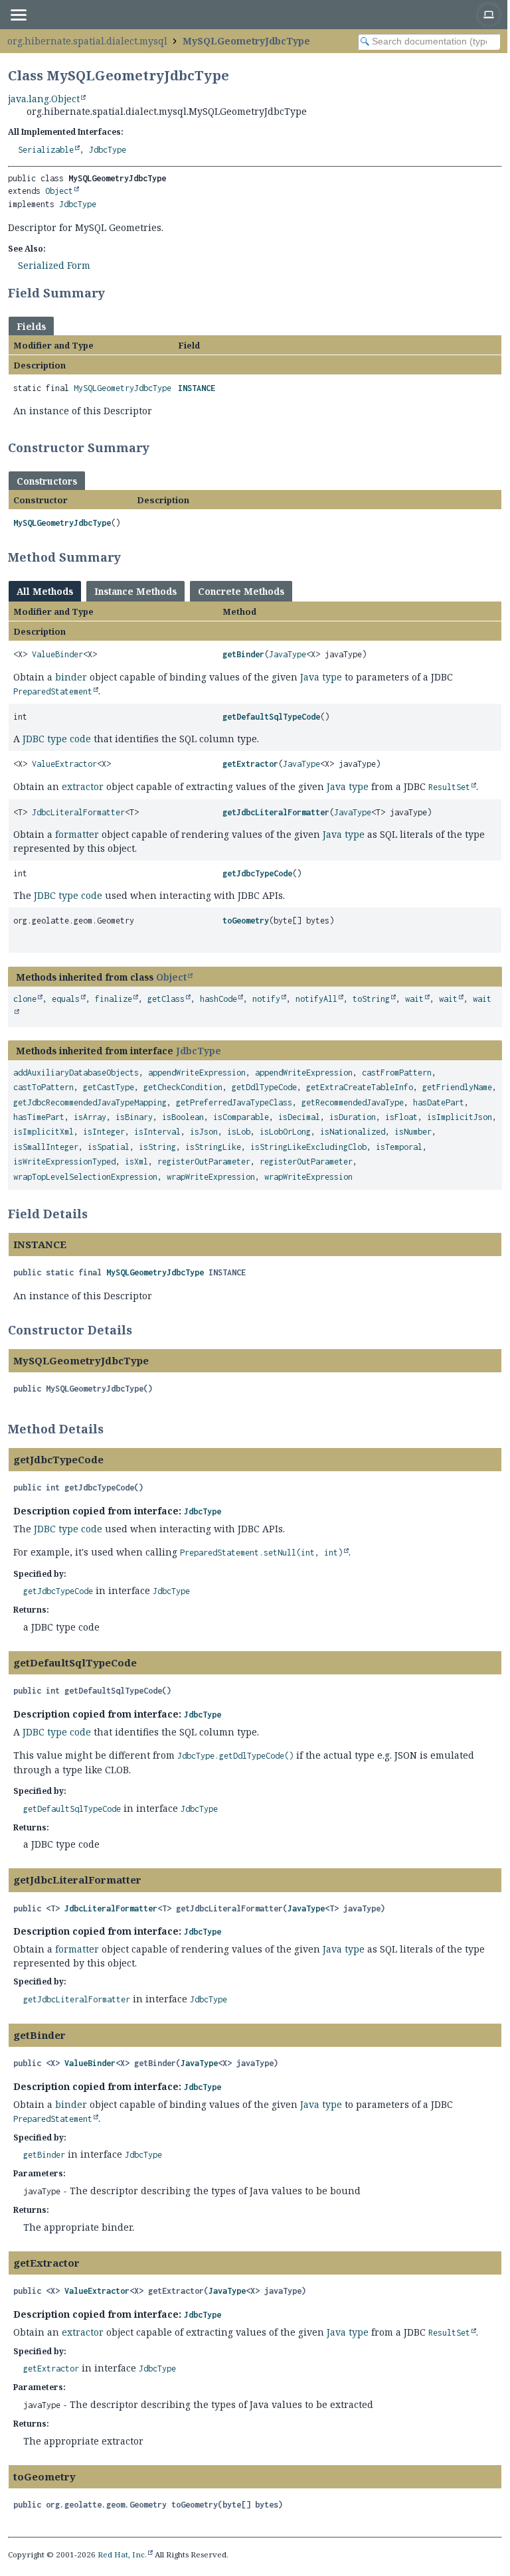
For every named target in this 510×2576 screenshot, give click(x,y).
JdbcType (108, 150)
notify (266, 999)
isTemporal (399, 1147)
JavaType (288, 654)
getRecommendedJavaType (353, 1102)
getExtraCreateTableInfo (360, 1087)
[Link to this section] (114, 293)
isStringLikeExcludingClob (308, 1147)
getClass (166, 999)
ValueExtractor (64, 764)
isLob (239, 1132)
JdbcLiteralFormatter (78, 812)
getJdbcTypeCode (257, 873)
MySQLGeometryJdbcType (246, 41)
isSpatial (109, 1147)
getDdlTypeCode (264, 1087)
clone (25, 999)
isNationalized (353, 1132)
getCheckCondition (183, 1087)
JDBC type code (57, 739)
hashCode (218, 999)
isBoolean (183, 1117)
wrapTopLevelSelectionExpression (85, 1177)
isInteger (104, 1132)
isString (157, 1147)
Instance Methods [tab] (135, 591)
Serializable (46, 150)
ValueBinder (57, 654)
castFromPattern (397, 1073)
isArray (90, 1117)
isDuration (353, 1117)
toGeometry (246, 921)
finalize (114, 999)
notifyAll (316, 999)
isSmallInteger (46, 1147)
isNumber (413, 1132)
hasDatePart (439, 1102)
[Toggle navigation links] (18, 15)
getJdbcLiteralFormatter (276, 812)
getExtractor (250, 764)
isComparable (241, 1117)
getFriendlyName (457, 1087)
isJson (204, 1132)
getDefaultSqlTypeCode (271, 717)
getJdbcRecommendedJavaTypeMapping (90, 1102)
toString (371, 999)
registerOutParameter (204, 1162)
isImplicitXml (43, 1132)
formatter (77, 834)
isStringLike (213, 1147)
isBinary (134, 1117)
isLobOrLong (285, 1132)
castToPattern (43, 1087)
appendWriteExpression (197, 1073)
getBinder (243, 654)
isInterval (157, 1132)
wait (414, 999)
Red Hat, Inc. (122, 2554)
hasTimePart (39, 1117)
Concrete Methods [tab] (241, 591)
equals (66, 999)
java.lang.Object (44, 99)
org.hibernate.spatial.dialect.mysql (87, 41)
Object (59, 191)
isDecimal (299, 1117)
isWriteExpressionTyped (64, 1162)
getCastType (109, 1087)
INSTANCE (197, 388)
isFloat (401, 1117)
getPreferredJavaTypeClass (234, 1102)
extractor (83, 786)
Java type (321, 677)
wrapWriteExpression (211, 1177)
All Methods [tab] (45, 591)
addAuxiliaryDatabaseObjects (76, 1073)
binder (71, 677)
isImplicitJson (460, 1117)
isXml (136, 1162)
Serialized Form (54, 265)
